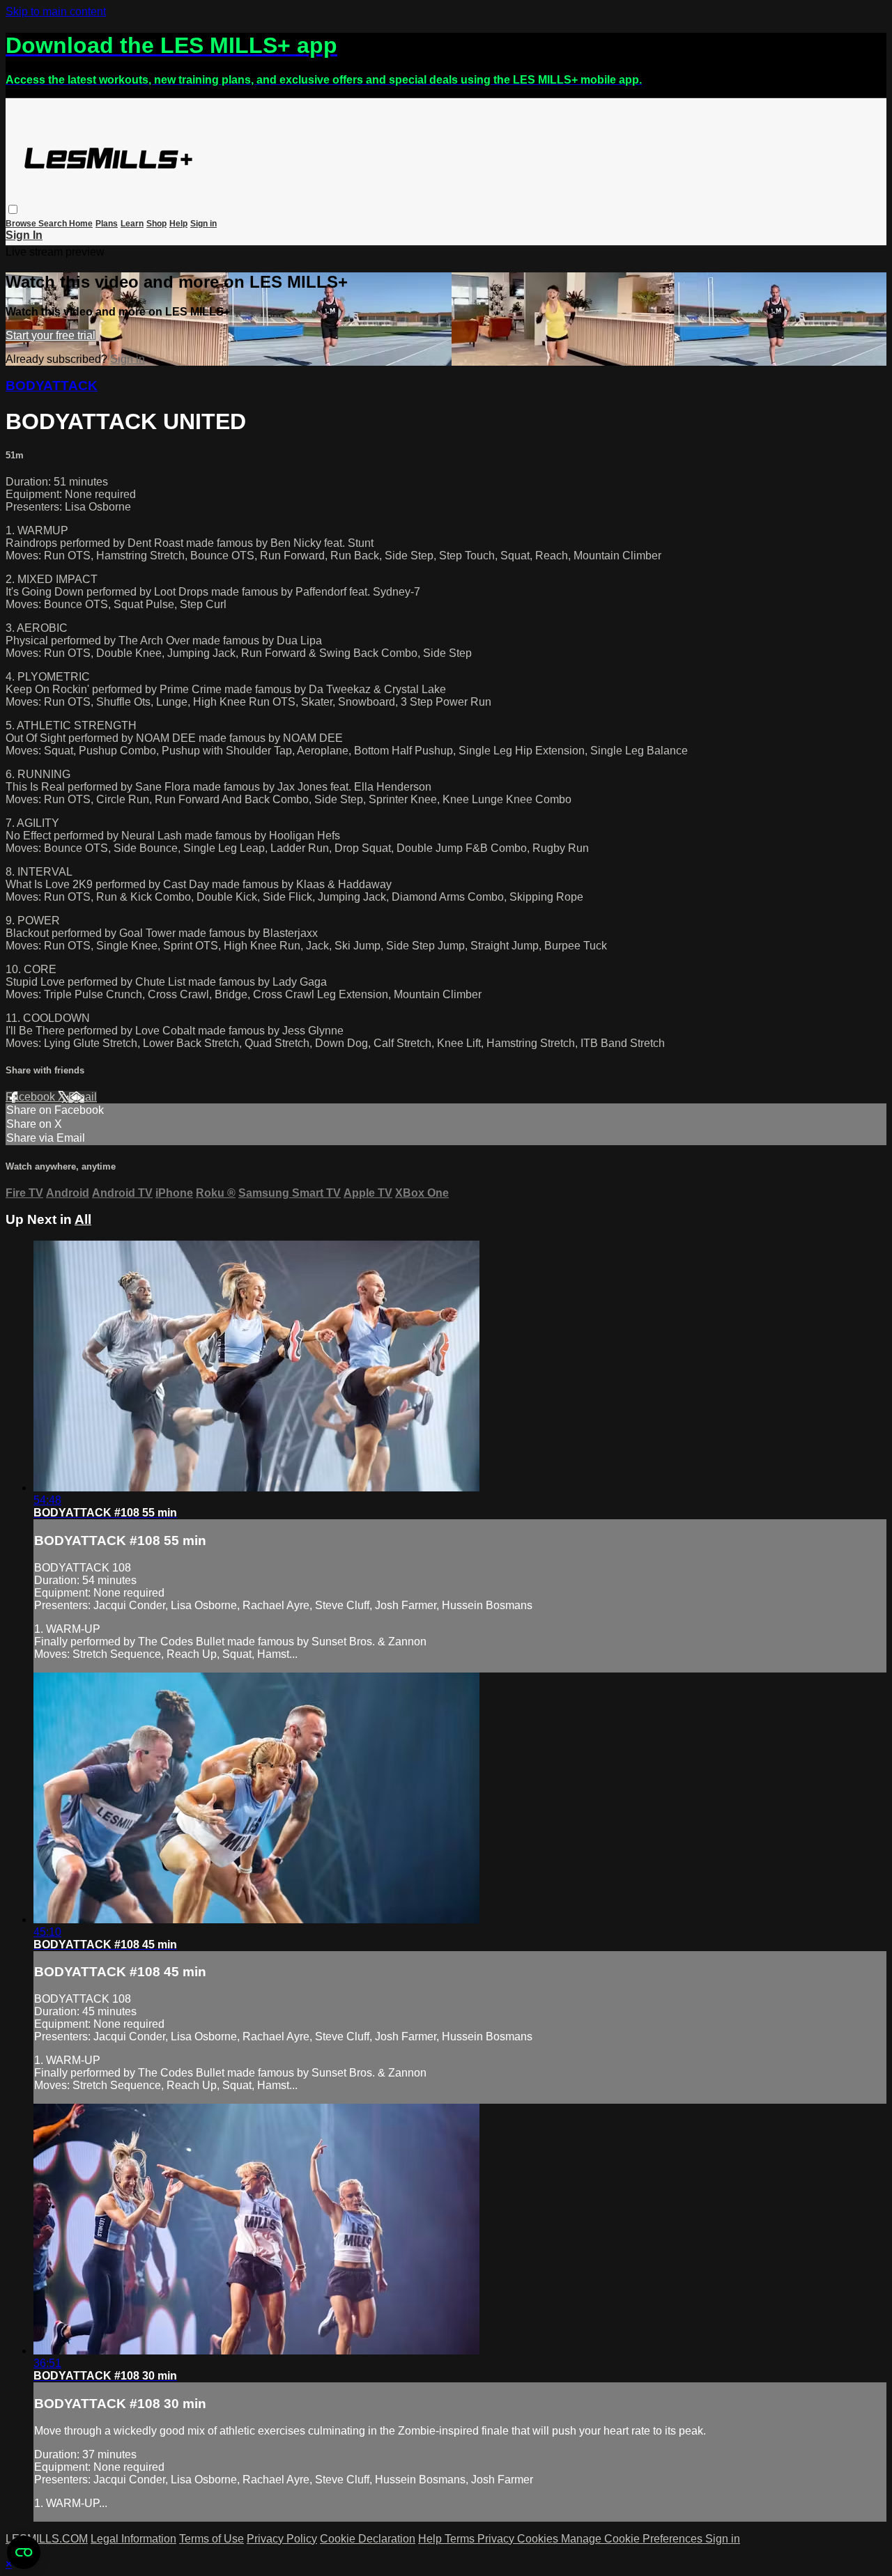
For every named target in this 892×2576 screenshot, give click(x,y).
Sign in (203, 224)
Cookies (539, 2539)
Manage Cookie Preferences (633, 2539)
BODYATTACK (52, 386)
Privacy (497, 2539)
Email (83, 1097)
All (83, 1219)
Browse (22, 224)
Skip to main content (56, 11)
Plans (107, 224)
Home (81, 224)
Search (54, 224)
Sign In (24, 235)
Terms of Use (212, 2539)
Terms (461, 2539)
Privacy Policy (282, 2539)
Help (178, 224)
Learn (132, 224)
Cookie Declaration (368, 2539)
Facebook (32, 1097)
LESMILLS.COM (47, 2539)
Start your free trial (51, 335)
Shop (156, 224)
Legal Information (133, 2539)
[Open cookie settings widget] (24, 2552)
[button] (13, 209)
